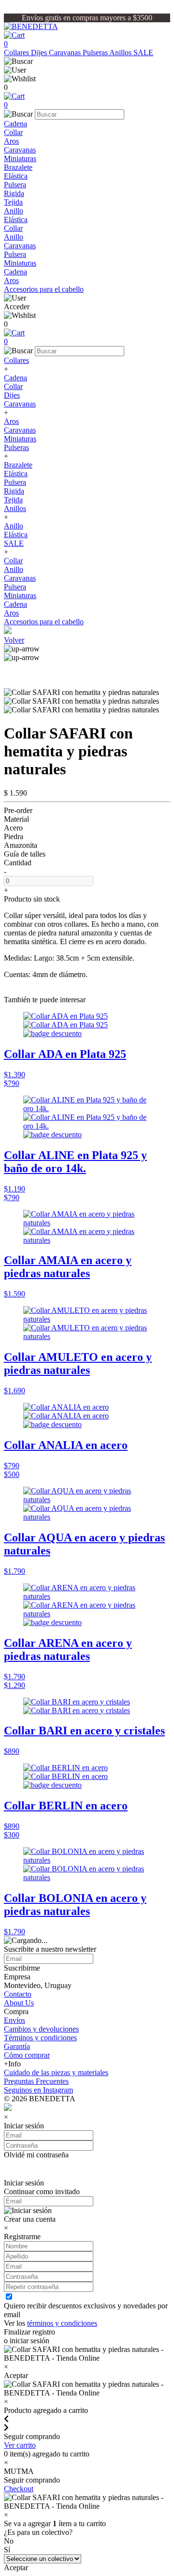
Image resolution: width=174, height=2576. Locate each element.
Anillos (121, 53)
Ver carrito (20, 2445)
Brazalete (18, 167)
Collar (13, 132)
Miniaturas (20, 158)
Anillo (14, 211)
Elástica (16, 176)
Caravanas (66, 53)
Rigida (14, 193)
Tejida (13, 202)
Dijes (40, 53)
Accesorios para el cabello (44, 289)
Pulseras (96, 53)
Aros (11, 141)
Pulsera (15, 185)
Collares (17, 53)
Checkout (19, 2489)
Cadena (15, 124)
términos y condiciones (62, 2323)
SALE (143, 53)
